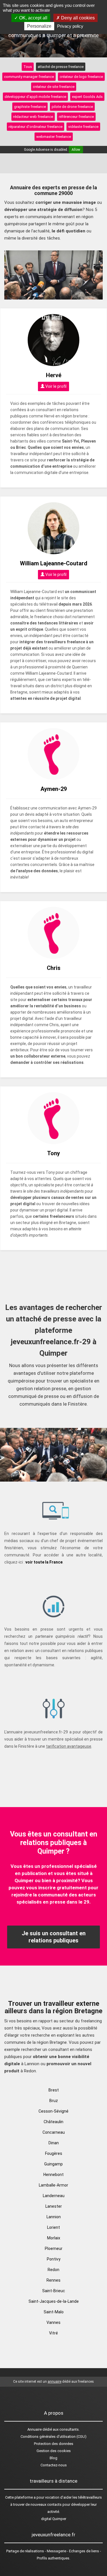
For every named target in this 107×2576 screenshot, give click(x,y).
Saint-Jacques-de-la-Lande (54, 2301)
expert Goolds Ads (87, 97)
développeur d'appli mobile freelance (35, 97)
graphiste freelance (30, 107)
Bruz (54, 2101)
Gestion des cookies (54, 2451)
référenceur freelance (76, 117)
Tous (28, 67)
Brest (54, 2090)
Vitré (53, 2333)
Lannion (54, 2217)
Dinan (54, 2143)
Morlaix (54, 2238)
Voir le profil (55, 386)
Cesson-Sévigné (53, 2111)
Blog (53, 2458)
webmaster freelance (54, 137)
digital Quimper (54, 2519)
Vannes (53, 2322)
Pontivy (54, 2259)
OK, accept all (33, 18)
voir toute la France (44, 1562)
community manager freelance (29, 77)
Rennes (53, 2280)
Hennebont (53, 2175)
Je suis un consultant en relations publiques (54, 1937)
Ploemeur (54, 2249)
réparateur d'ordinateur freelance (36, 127)
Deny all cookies (77, 18)
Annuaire (35, 2429)
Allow (76, 150)
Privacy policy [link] (70, 26)
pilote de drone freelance (72, 107)
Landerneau (54, 2196)
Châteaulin (53, 2122)
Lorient (53, 2227)
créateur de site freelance (54, 87)
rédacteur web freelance (33, 117)
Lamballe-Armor (53, 2185)
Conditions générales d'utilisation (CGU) (53, 2437)
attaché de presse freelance (61, 67)
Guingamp (53, 2164)
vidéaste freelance (83, 127)
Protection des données (54, 2444)
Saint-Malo (54, 2312)
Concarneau (54, 2132)
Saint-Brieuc (54, 2291)
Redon (53, 2270)
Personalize (39, 26)
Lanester (54, 2206)
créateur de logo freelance (81, 77)
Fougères (54, 2153)
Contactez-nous (54, 2465)
